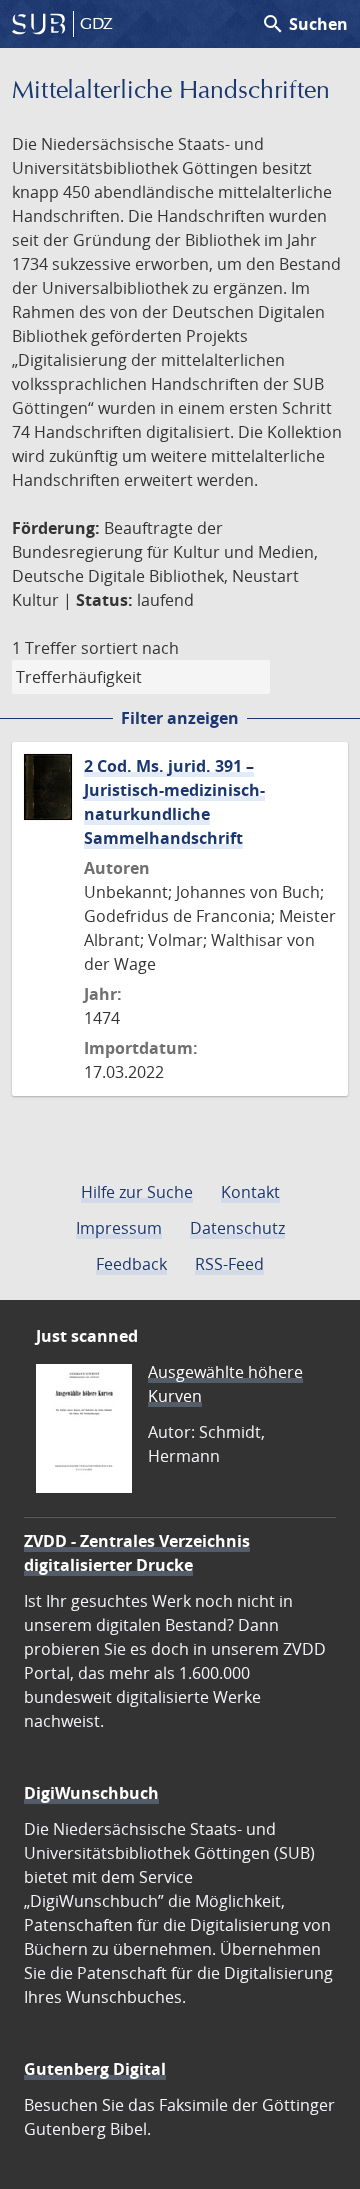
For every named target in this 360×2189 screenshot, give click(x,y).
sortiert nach (130, 648)
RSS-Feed (229, 1264)
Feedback (131, 1264)
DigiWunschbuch (91, 1793)
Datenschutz (237, 1228)
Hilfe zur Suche (137, 1192)
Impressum (119, 1228)
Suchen (304, 24)
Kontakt (250, 1192)
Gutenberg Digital (95, 2069)
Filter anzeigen (180, 718)
